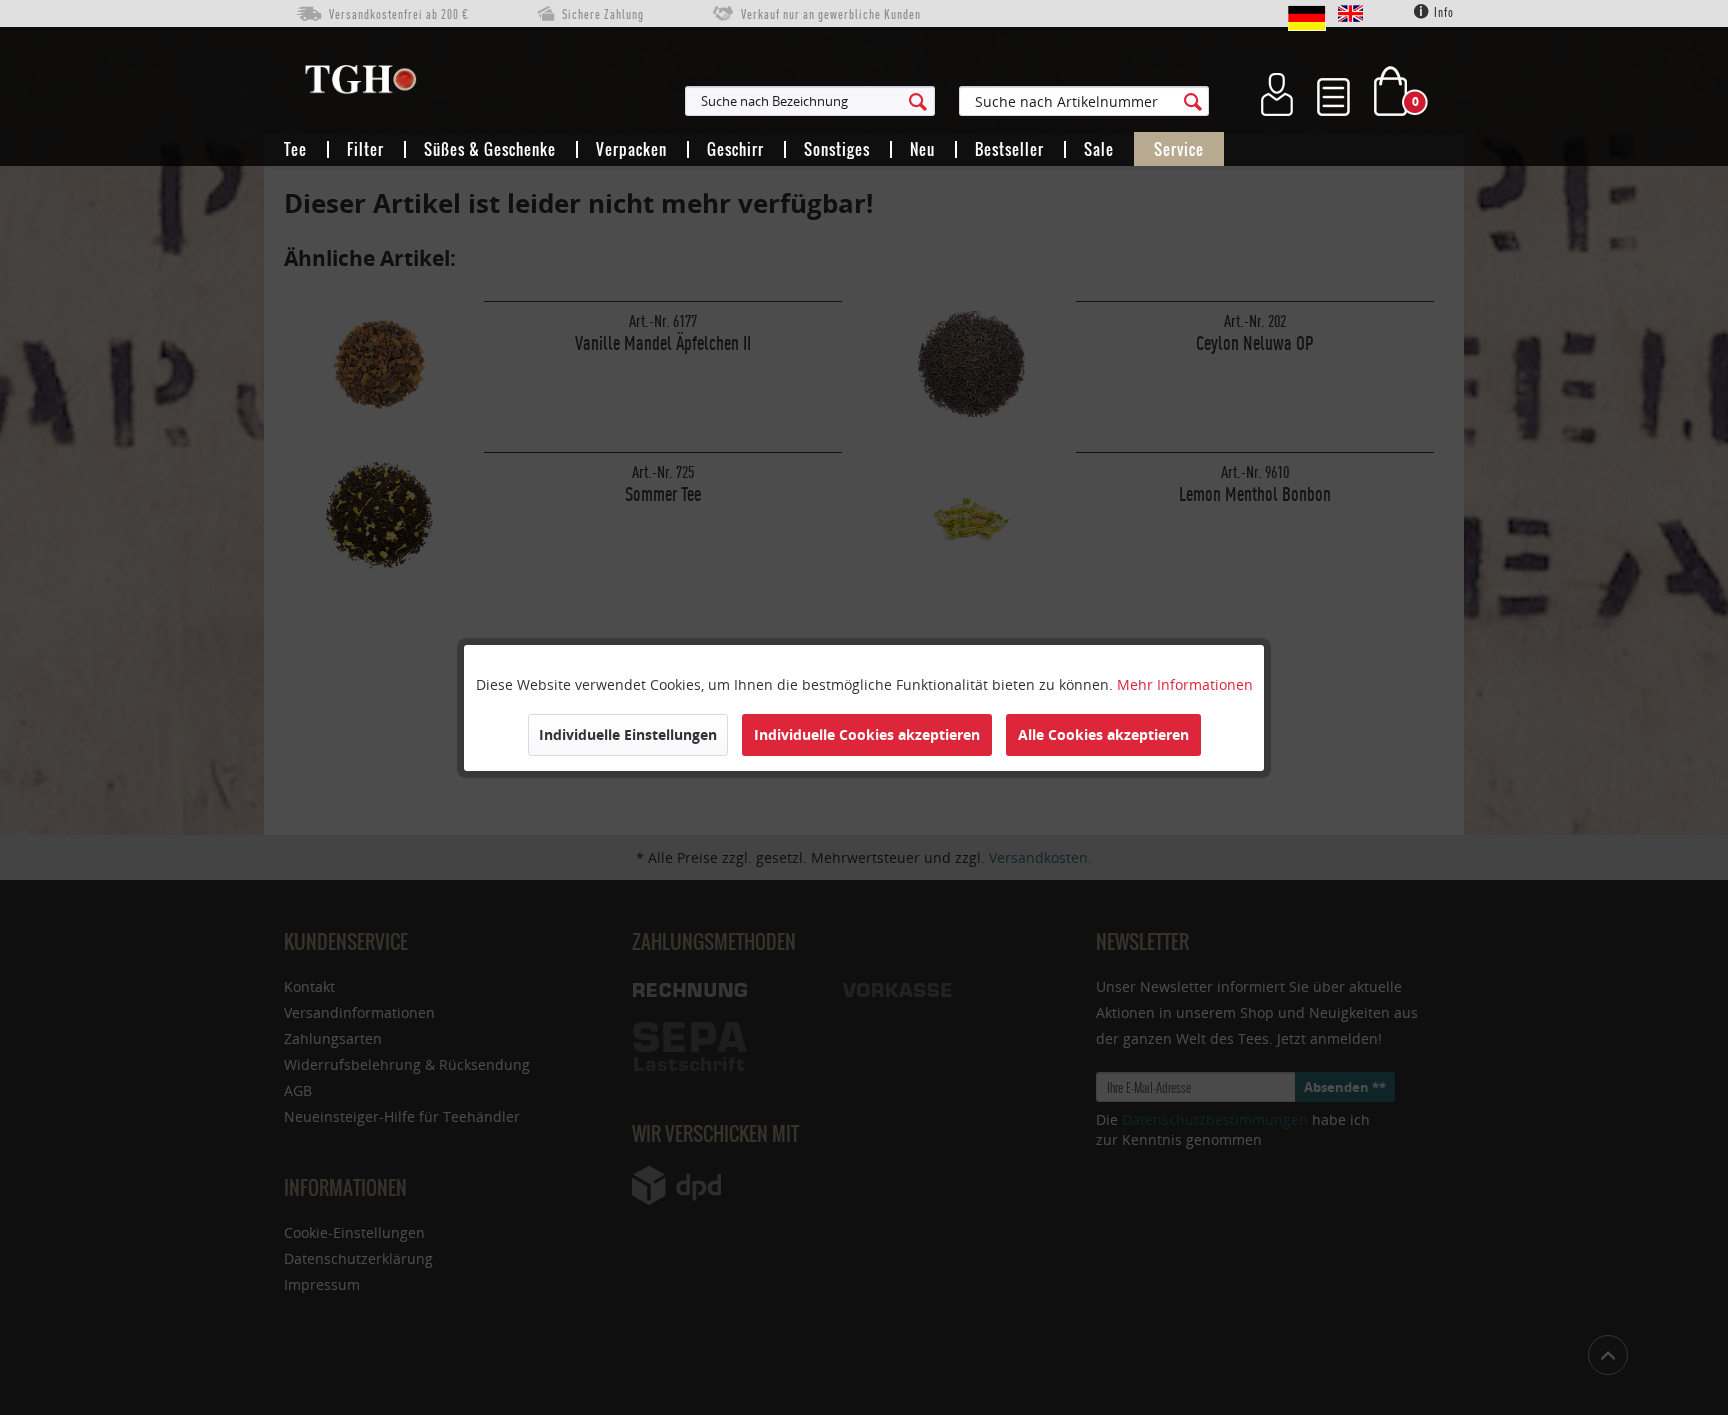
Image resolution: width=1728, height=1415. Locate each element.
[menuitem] (908, 101)
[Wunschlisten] (1333, 91)
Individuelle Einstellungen (628, 734)
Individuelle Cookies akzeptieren (867, 734)
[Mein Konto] (1277, 91)
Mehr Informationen (1185, 684)
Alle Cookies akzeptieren (1103, 734)
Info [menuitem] (1442, 12)
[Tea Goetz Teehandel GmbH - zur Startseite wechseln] (360, 84)
